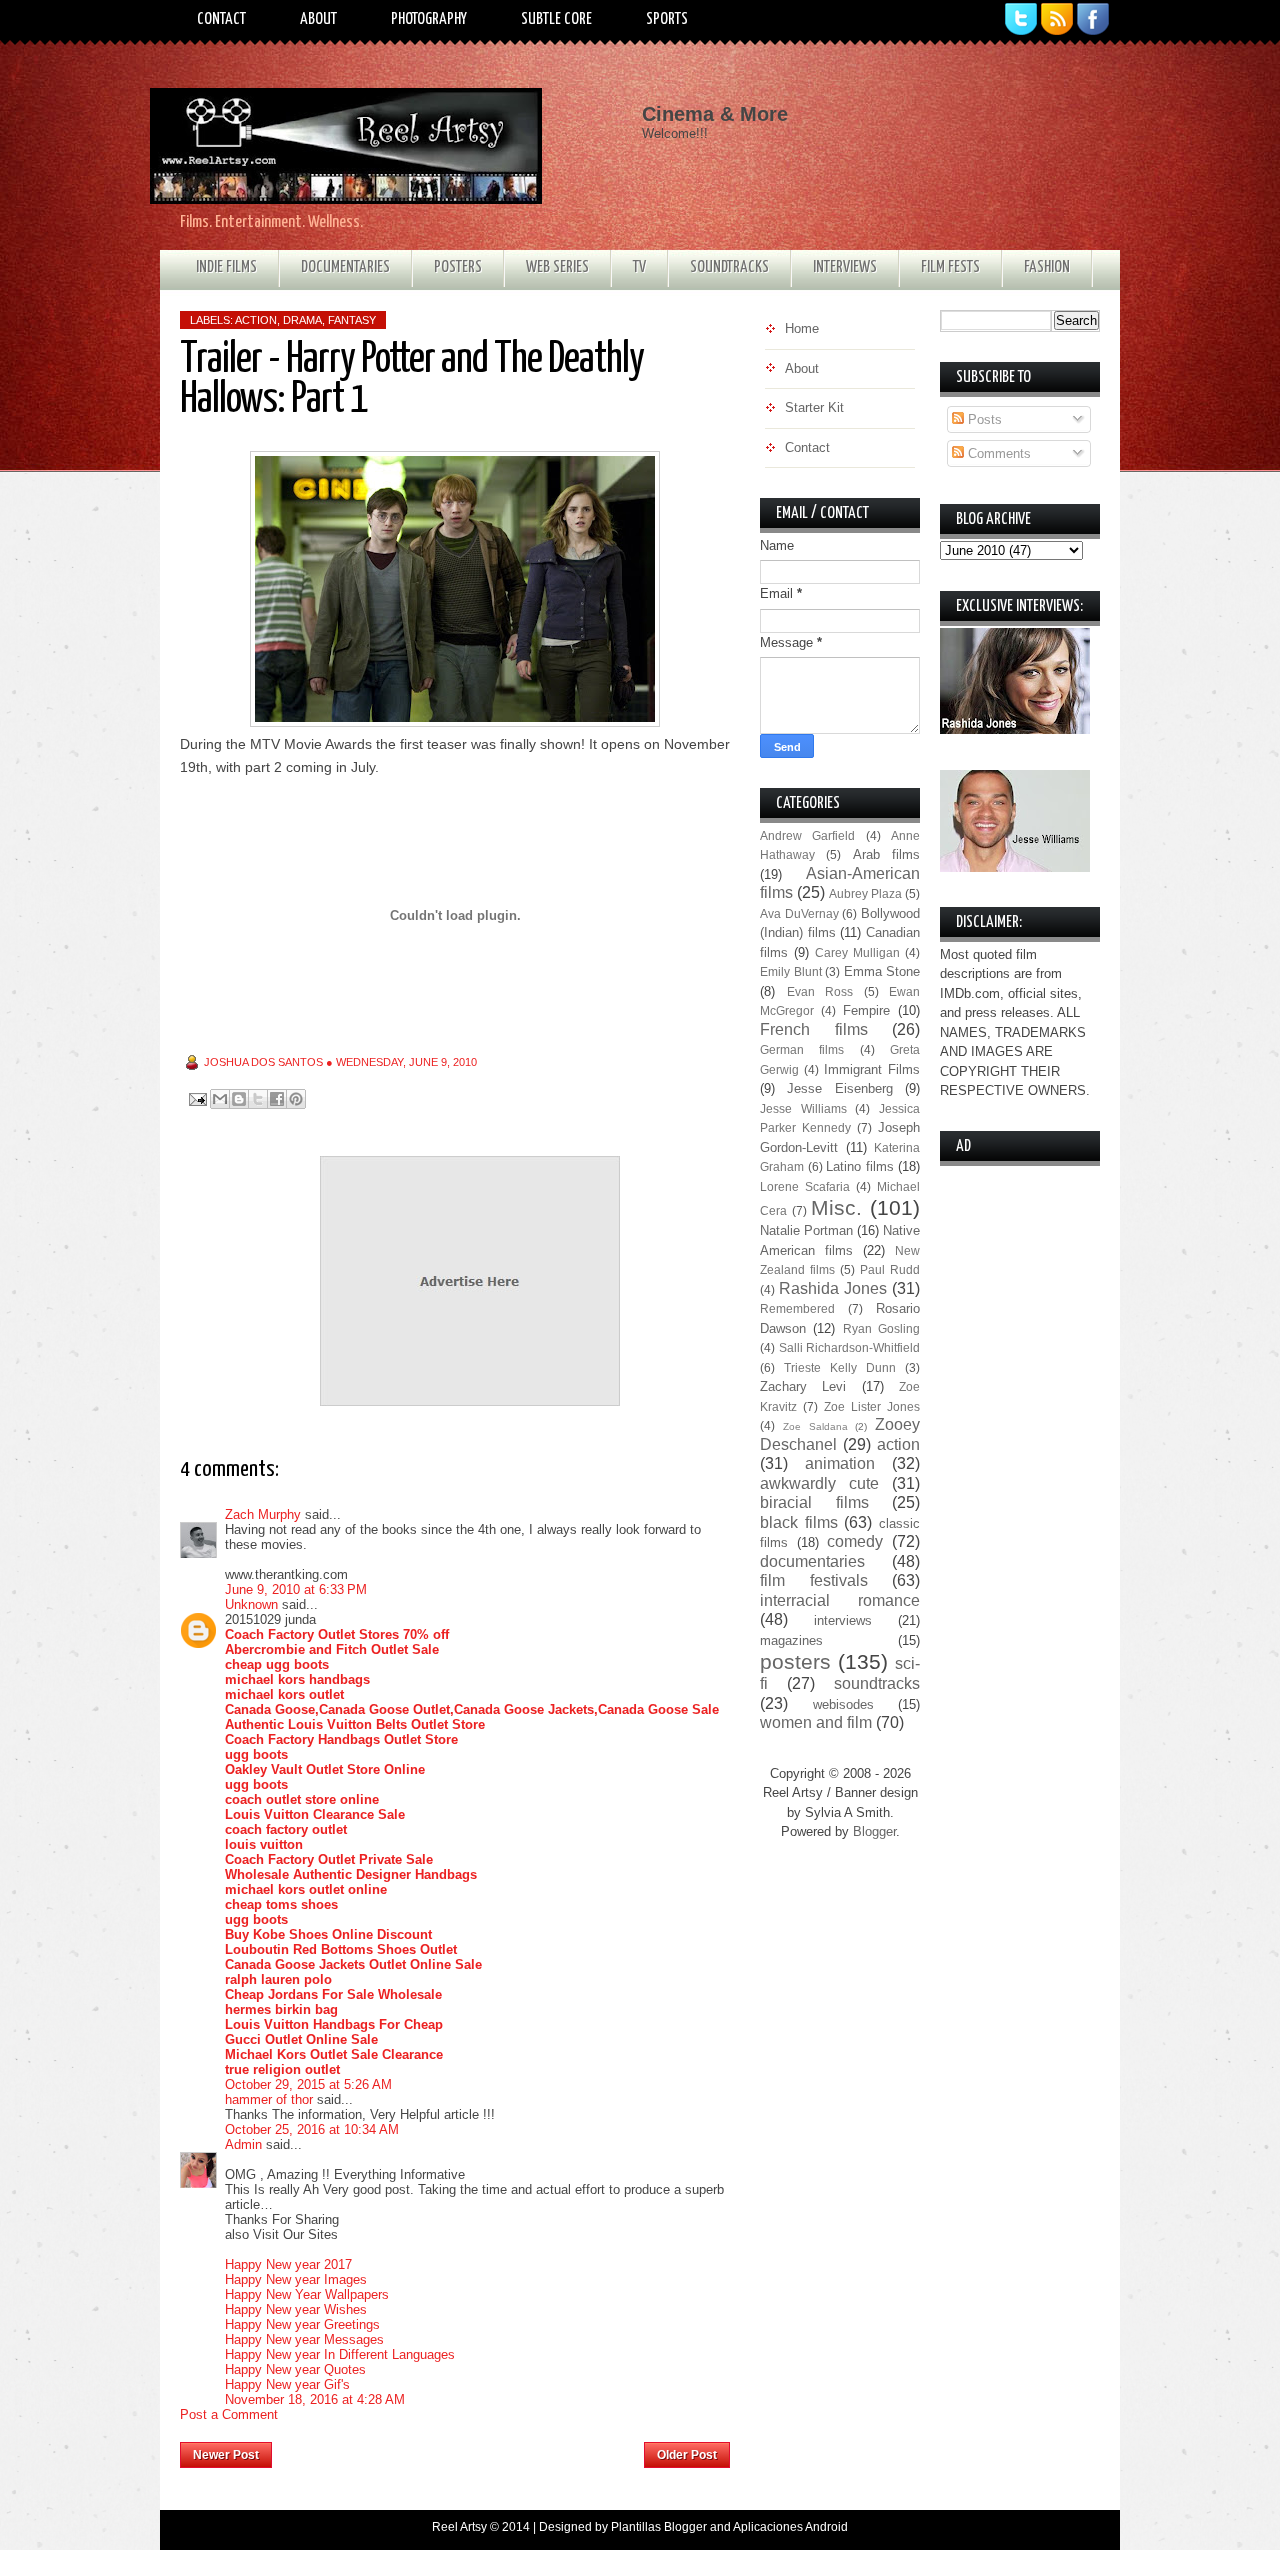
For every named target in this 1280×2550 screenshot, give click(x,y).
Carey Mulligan (857, 952)
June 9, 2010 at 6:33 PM (296, 1589)
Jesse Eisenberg (839, 1088)
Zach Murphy (263, 1514)
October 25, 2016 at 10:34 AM (312, 2129)
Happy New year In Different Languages (340, 2354)
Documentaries (345, 267)
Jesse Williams (803, 1108)
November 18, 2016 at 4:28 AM (315, 2399)
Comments (997, 453)
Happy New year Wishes (296, 2309)
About (318, 19)
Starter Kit (814, 407)
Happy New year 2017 (288, 2264)
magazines (791, 1640)
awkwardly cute (819, 1483)
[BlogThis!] (239, 1099)
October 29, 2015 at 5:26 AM (308, 2084)
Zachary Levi (803, 1386)
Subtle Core (556, 19)
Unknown (251, 1604)
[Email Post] (196, 1098)
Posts (983, 419)
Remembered (797, 1308)
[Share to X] (258, 1099)
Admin (243, 2144)
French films (814, 1029)
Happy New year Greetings (302, 2324)
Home (458, 2449)
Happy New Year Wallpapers (307, 2294)
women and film (816, 1722)
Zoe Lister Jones (872, 1406)
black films (799, 1522)
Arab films (886, 854)
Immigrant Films (872, 1069)
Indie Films (226, 267)
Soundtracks (729, 267)
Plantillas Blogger (659, 2527)
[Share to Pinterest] (296, 1099)
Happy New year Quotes (295, 2369)
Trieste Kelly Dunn (840, 1367)
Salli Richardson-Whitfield (850, 1347)
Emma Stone (882, 971)
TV (639, 267)
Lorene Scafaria (805, 1186)
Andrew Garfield (807, 835)
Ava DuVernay (799, 913)
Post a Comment (229, 2414)
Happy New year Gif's (287, 2384)
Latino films (860, 1166)
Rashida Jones (833, 1288)
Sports (667, 19)
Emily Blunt (791, 971)
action (256, 320)
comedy (855, 1541)
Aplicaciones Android (790, 2527)
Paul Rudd (890, 1269)
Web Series (557, 267)
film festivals (814, 1580)
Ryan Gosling (881, 1328)
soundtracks (877, 1683)
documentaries (812, 1561)
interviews (843, 1620)
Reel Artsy (459, 2527)
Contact (221, 19)
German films (802, 1049)
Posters (458, 267)
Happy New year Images (296, 2279)
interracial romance (840, 1600)
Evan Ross (820, 991)
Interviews (845, 267)
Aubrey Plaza (865, 893)
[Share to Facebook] (277, 1099)
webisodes (843, 1704)
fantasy (352, 320)
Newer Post (226, 2455)
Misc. (836, 1207)
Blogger (874, 1831)
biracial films (814, 1502)
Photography (429, 19)
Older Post (687, 2455)
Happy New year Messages (304, 2339)
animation (840, 1463)
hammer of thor (269, 2099)
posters (795, 1661)
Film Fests (950, 267)
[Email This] (220, 1099)
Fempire (866, 1010)
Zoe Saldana (815, 1426)
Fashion (1047, 267)
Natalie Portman (806, 1230)
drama (302, 320)
